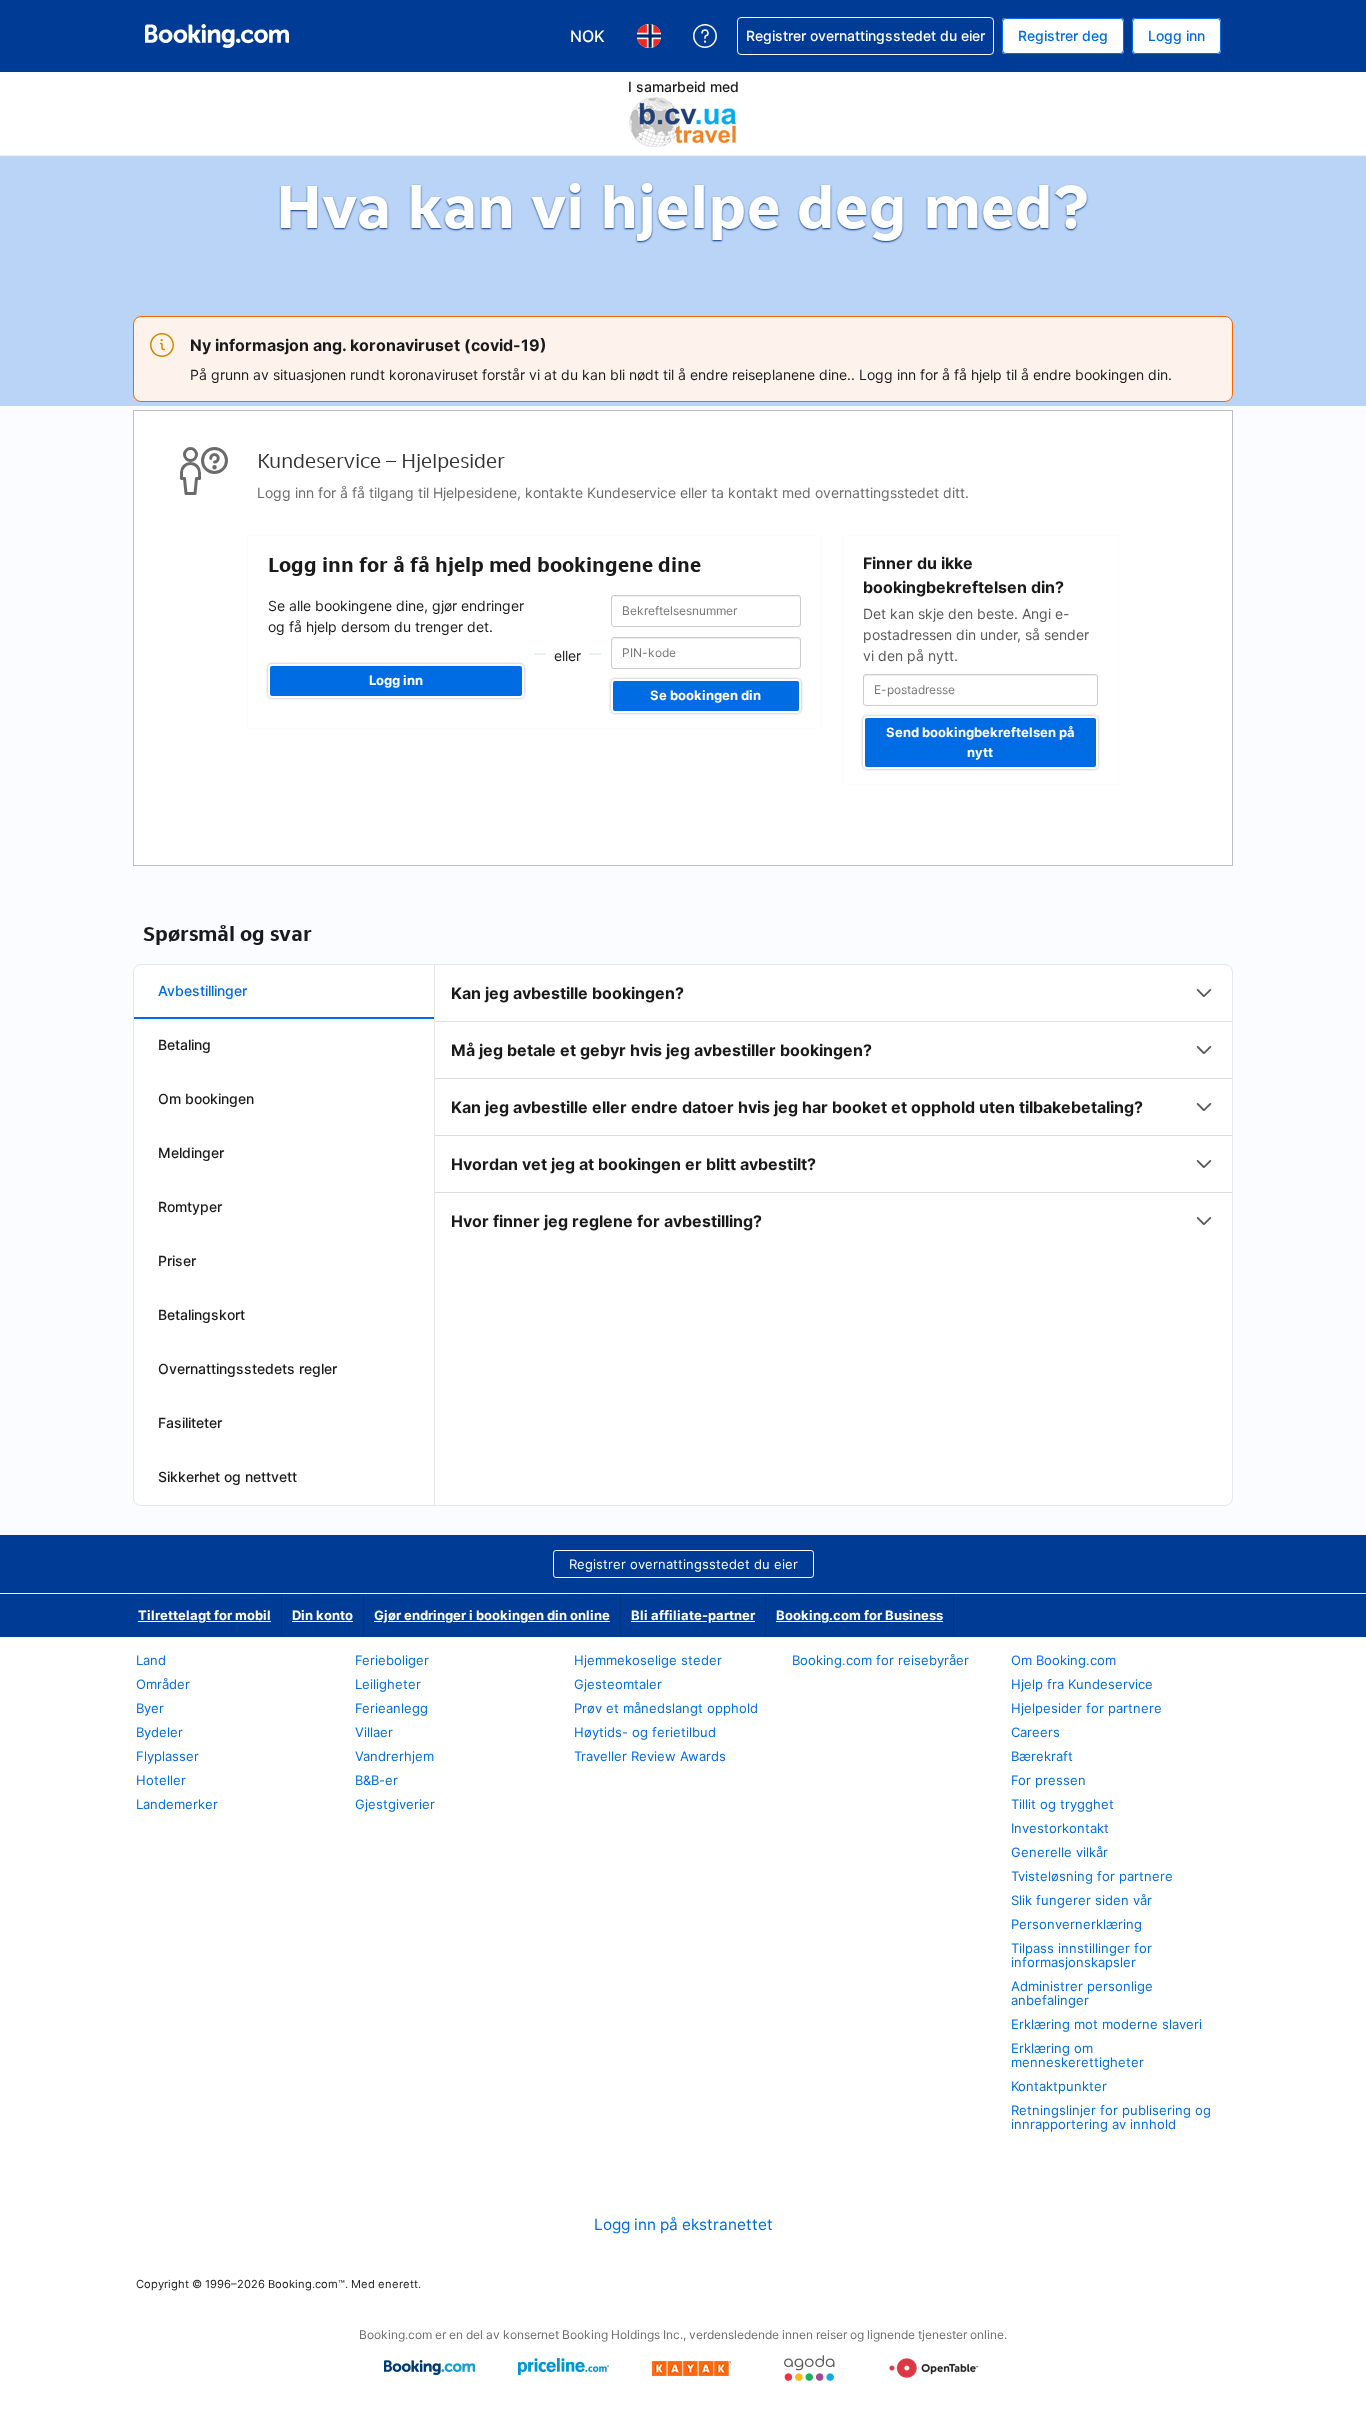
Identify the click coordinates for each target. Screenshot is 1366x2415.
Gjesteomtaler (618, 1684)
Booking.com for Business (859, 1615)
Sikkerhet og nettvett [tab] (227, 1476)
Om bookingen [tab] (206, 1098)
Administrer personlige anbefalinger (1082, 1993)
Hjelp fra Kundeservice (1082, 1684)
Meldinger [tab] (191, 1152)
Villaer (374, 1732)
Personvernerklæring (1076, 1924)
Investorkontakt (1060, 1828)
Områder (163, 1684)
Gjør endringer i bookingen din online (492, 1615)
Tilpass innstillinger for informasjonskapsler (1081, 1955)
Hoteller (161, 1780)
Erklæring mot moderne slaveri (1106, 2024)
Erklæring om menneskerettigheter (1077, 2055)
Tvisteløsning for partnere (1092, 1876)
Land (151, 1660)
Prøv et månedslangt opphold (666, 1708)
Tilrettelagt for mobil (204, 1615)
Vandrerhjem (394, 1756)
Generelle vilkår (1059, 1852)
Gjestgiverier (395, 1804)
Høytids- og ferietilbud (645, 1732)
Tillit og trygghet (1062, 1804)
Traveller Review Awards (650, 1756)
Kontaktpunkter (1059, 2086)
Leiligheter (388, 1684)
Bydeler (159, 1732)
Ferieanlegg (391, 1708)
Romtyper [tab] (190, 1206)
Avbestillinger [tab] (202, 990)
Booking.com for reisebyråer (880, 1660)
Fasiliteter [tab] (190, 1422)
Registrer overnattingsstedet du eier (683, 1564)
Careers (1035, 1732)
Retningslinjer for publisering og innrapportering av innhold (1111, 2117)
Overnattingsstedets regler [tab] (247, 1368)
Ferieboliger (392, 1660)
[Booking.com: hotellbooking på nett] (217, 36)
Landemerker (177, 1804)
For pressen (1048, 1780)
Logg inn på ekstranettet (683, 2224)
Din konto (322, 1615)
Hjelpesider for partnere (1086, 1708)
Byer (150, 1708)
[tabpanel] (833, 1107)
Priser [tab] (177, 1260)
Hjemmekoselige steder (648, 1660)
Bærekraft (1042, 1756)
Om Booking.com (1063, 1660)
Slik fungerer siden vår (1081, 1900)
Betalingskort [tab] (201, 1314)
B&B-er (376, 1780)
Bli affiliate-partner (693, 1615)
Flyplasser (167, 1756)
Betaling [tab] (184, 1044)
